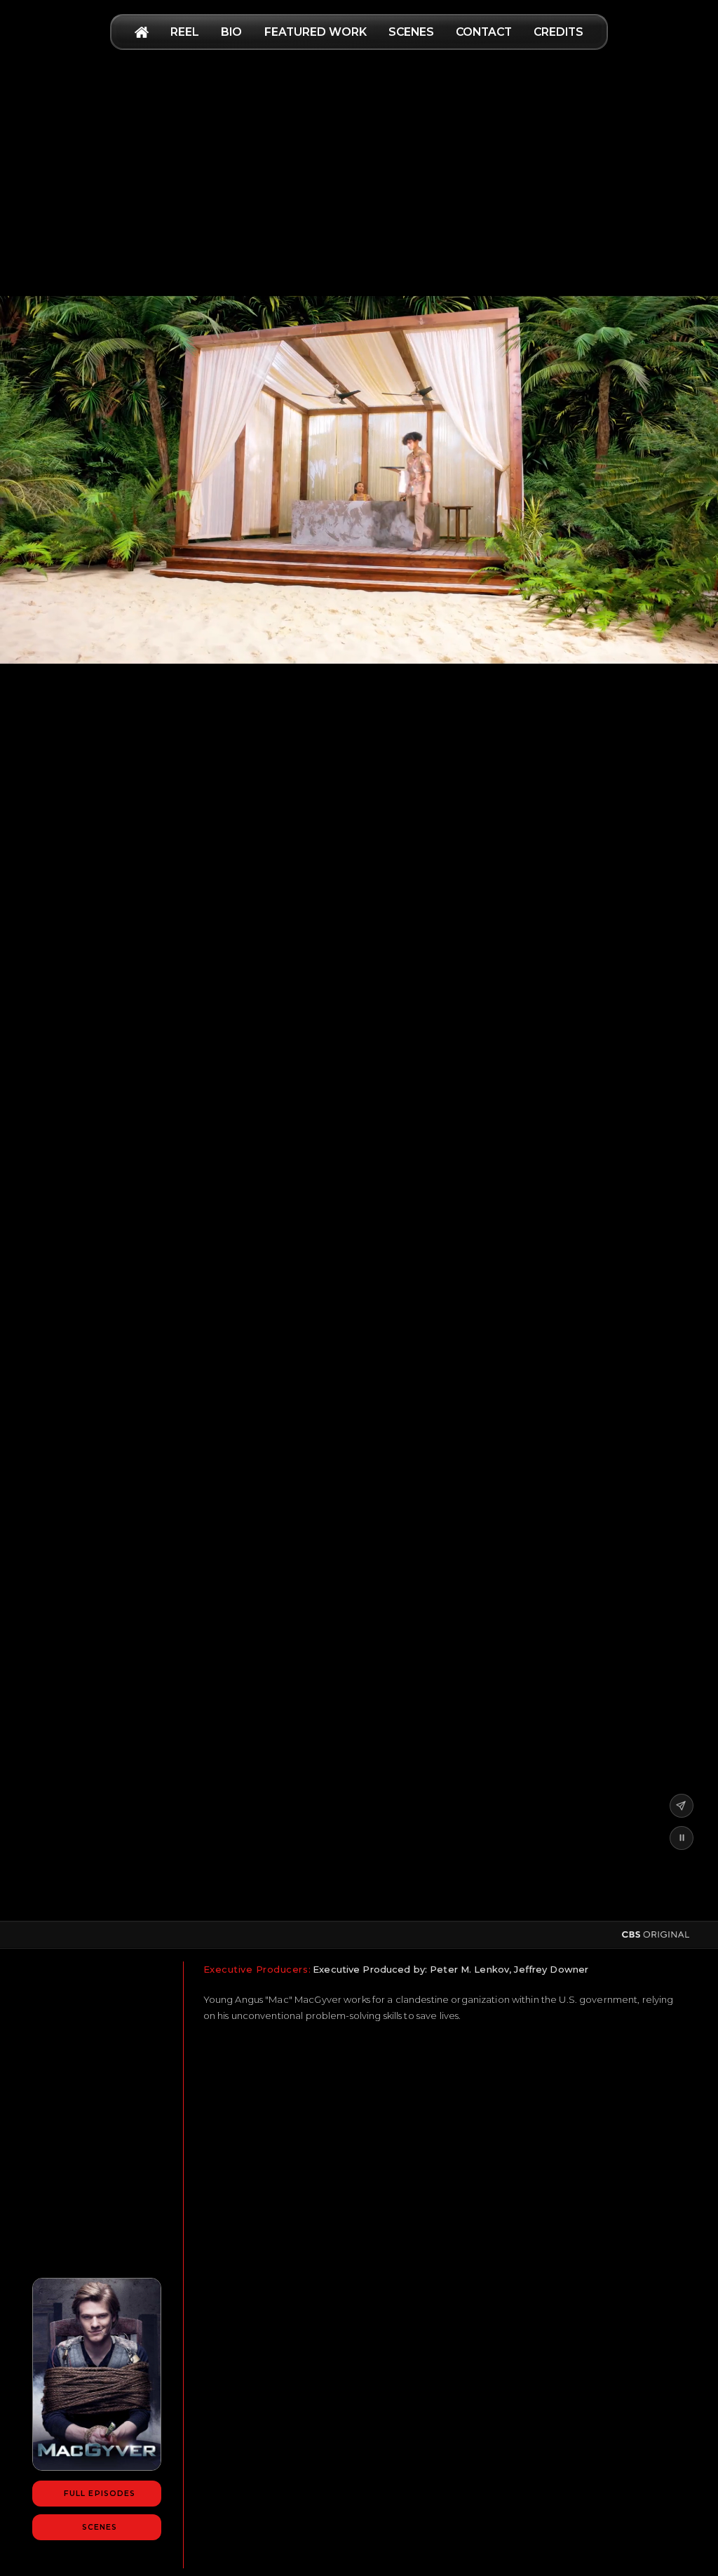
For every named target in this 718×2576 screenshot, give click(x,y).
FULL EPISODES (100, 2494)
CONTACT (484, 32)
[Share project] (681, 1806)
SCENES (411, 32)
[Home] (142, 32)
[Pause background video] (681, 1838)
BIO (231, 32)
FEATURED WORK (316, 32)
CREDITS (558, 32)
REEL (185, 32)
